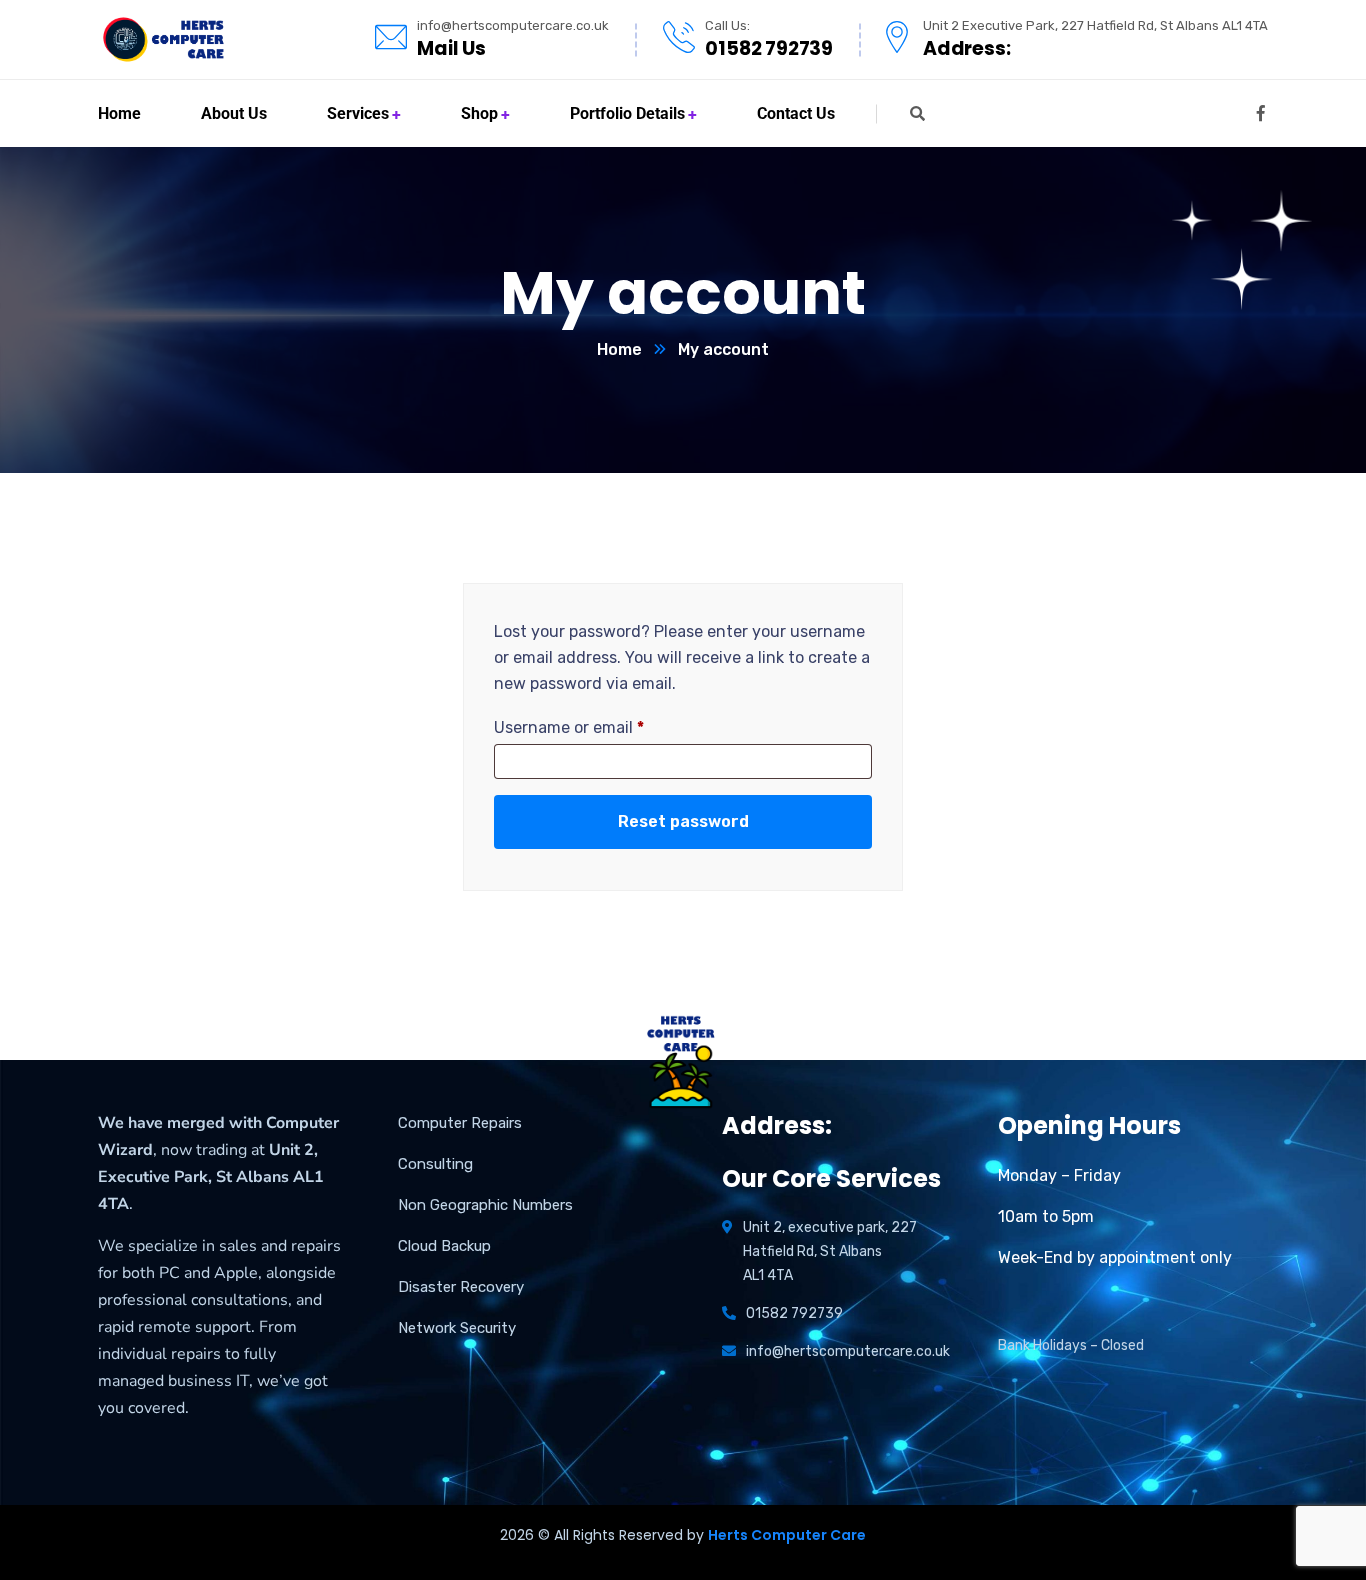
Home (619, 349)
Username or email (569, 727)
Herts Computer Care (787, 1535)
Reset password (683, 821)
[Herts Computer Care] (162, 39)
